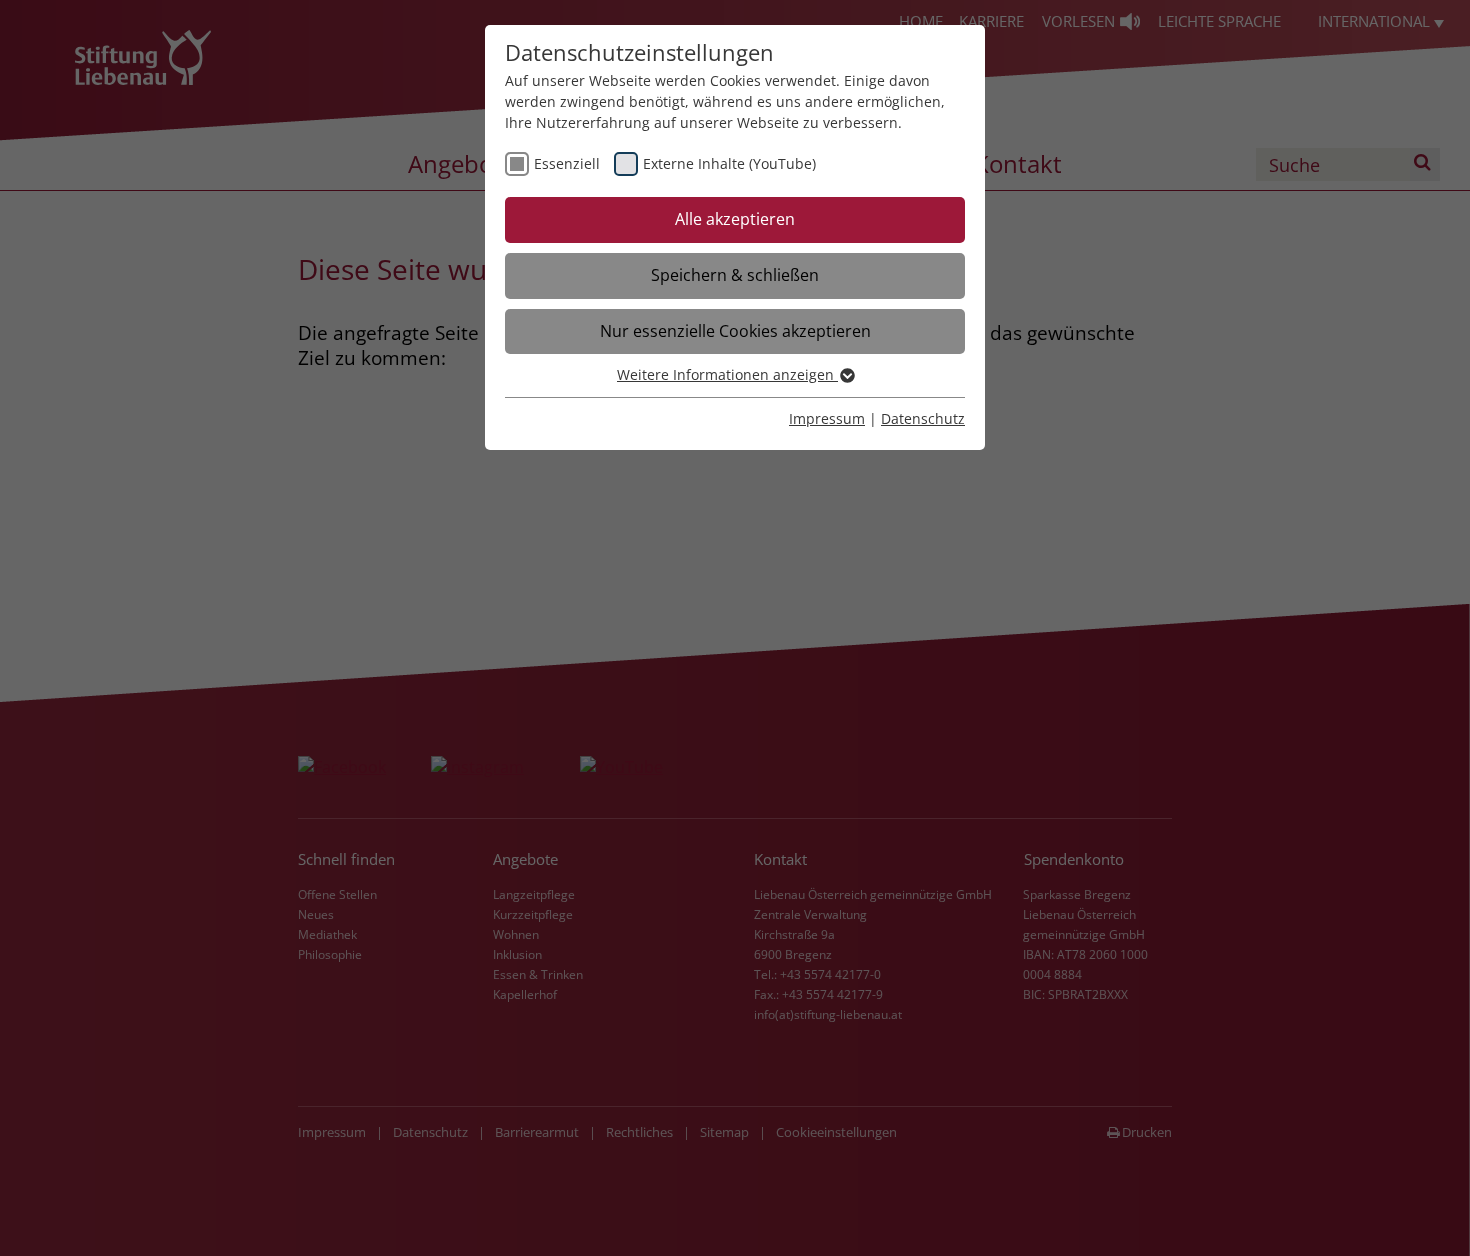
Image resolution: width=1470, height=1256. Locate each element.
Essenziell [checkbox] (567, 163)
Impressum (827, 418)
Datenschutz (923, 418)
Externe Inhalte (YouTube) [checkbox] (729, 163)
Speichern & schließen (735, 275)
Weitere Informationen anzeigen (727, 374)
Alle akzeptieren (735, 219)
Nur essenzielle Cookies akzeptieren (735, 331)
